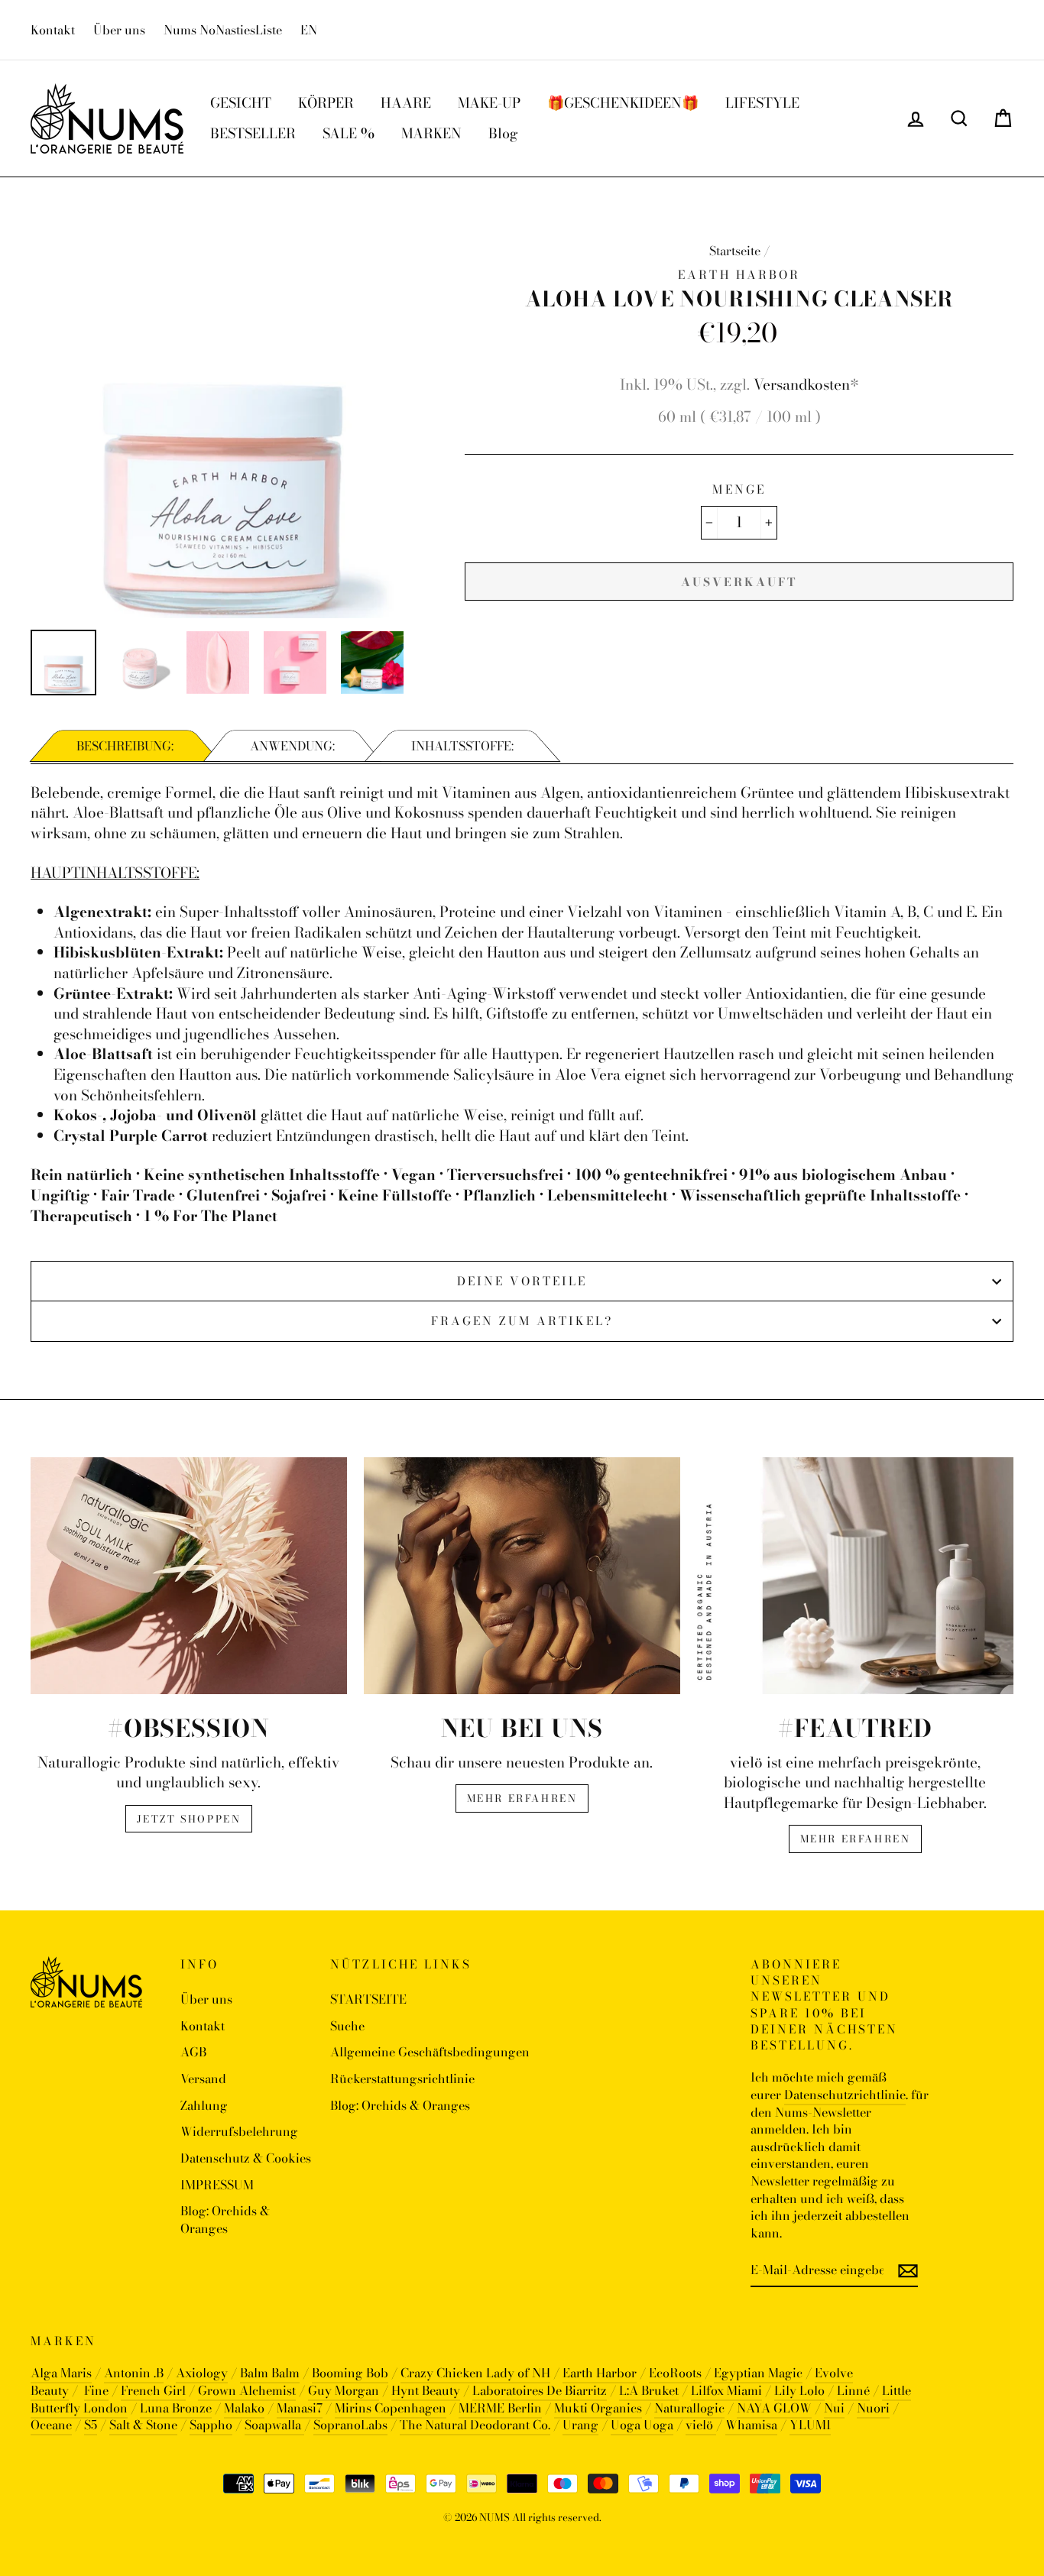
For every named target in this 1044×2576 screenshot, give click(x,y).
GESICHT (241, 103)
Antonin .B (134, 2373)
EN (309, 30)
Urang (580, 2425)
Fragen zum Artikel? (522, 1321)
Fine (96, 2390)
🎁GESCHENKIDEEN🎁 (623, 103)
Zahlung (204, 2105)
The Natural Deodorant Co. (475, 2425)
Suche (347, 2026)
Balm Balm (270, 2373)
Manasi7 (300, 2408)
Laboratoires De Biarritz (540, 2390)
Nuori (873, 2408)
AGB (193, 2052)
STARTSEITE (368, 1999)
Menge (739, 489)
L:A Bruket (649, 2390)
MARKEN (431, 133)
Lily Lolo (799, 2390)
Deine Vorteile (522, 1281)
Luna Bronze (176, 2408)
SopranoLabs (350, 2425)
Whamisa (751, 2425)
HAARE (406, 103)
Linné (853, 2390)
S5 (91, 2425)
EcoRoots (675, 2373)
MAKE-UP (489, 103)
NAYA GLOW (774, 2408)
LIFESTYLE (762, 103)
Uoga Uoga (642, 2425)
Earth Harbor (600, 2373)
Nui (834, 2408)
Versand (203, 2079)
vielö (701, 2425)
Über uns (119, 30)
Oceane (51, 2425)
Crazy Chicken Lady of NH (475, 2373)
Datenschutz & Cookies (246, 2158)
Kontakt (53, 30)
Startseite (735, 251)
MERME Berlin (500, 2408)
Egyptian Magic (758, 2373)
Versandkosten (802, 385)
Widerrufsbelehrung (239, 2131)
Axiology (202, 2373)
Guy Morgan (344, 2390)
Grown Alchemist (247, 2390)
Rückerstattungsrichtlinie (402, 2079)
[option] (222, 426)
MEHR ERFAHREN (522, 1798)
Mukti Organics (598, 2408)
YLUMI (810, 2425)
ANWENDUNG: (292, 746)
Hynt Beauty (426, 2390)
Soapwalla (274, 2425)
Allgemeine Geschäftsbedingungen (430, 2052)
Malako (244, 2408)
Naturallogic (689, 2408)
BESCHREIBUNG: (125, 746)
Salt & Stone (143, 2425)
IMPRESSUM (217, 2185)
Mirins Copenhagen (391, 2408)
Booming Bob (350, 2373)
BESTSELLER (253, 133)
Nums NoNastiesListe (223, 30)
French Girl (153, 2390)
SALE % (349, 133)
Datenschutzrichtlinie (845, 2095)
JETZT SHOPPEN (189, 1819)
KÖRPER (326, 103)
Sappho (211, 2425)
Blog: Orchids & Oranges (225, 2220)
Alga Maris (61, 2373)
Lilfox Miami (726, 2390)
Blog (503, 133)
